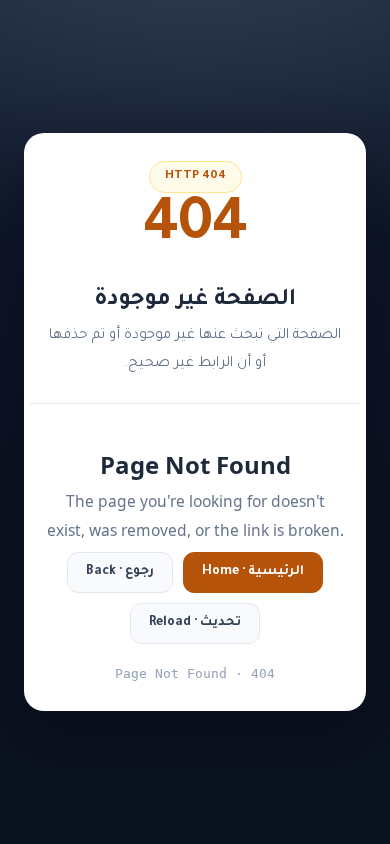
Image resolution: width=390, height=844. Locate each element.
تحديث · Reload (195, 623)
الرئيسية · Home (253, 572)
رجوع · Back (120, 572)
